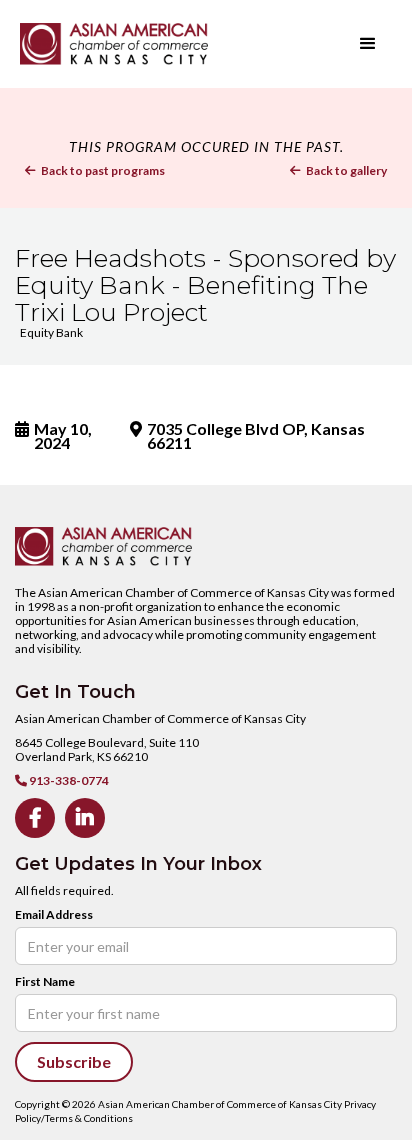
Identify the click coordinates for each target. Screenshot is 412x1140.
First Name (45, 982)
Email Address (54, 915)
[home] (145, 43)
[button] (368, 44)
